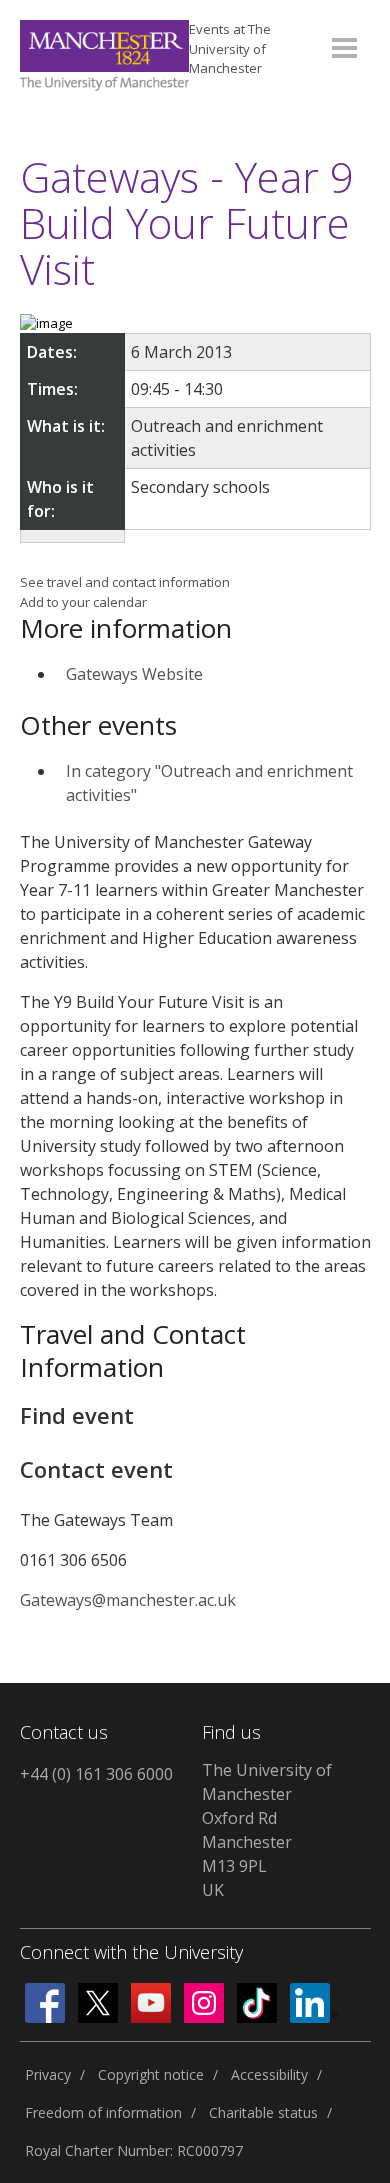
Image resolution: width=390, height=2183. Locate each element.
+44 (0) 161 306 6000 (96, 1774)
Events (230, 48)
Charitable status (263, 2112)
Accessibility (269, 2074)
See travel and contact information (125, 582)
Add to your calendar (83, 602)
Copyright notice (151, 2074)
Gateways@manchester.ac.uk (128, 1600)
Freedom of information (103, 2112)
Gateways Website (134, 674)
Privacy (48, 2074)
